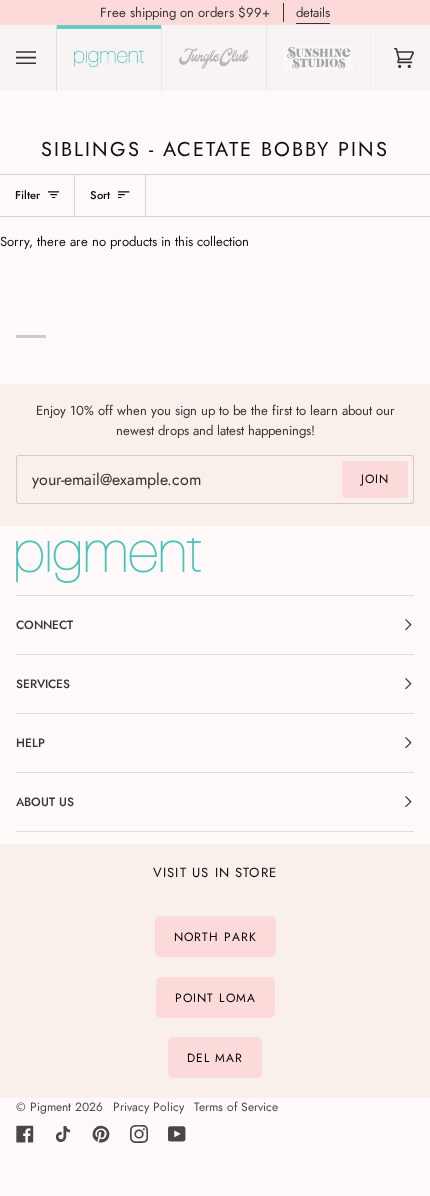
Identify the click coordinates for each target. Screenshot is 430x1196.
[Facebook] (25, 1134)
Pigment (50, 1107)
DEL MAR (215, 1058)
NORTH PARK (215, 937)
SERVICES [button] (43, 684)
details (313, 12)
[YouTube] (177, 1134)
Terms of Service (236, 1107)
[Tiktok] (63, 1134)
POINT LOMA (215, 997)
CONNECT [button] (44, 625)
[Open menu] (46, 58)
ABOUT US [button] (45, 802)
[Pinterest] (101, 1134)
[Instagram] (139, 1134)
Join (375, 479)
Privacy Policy (148, 1107)
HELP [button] (30, 743)
